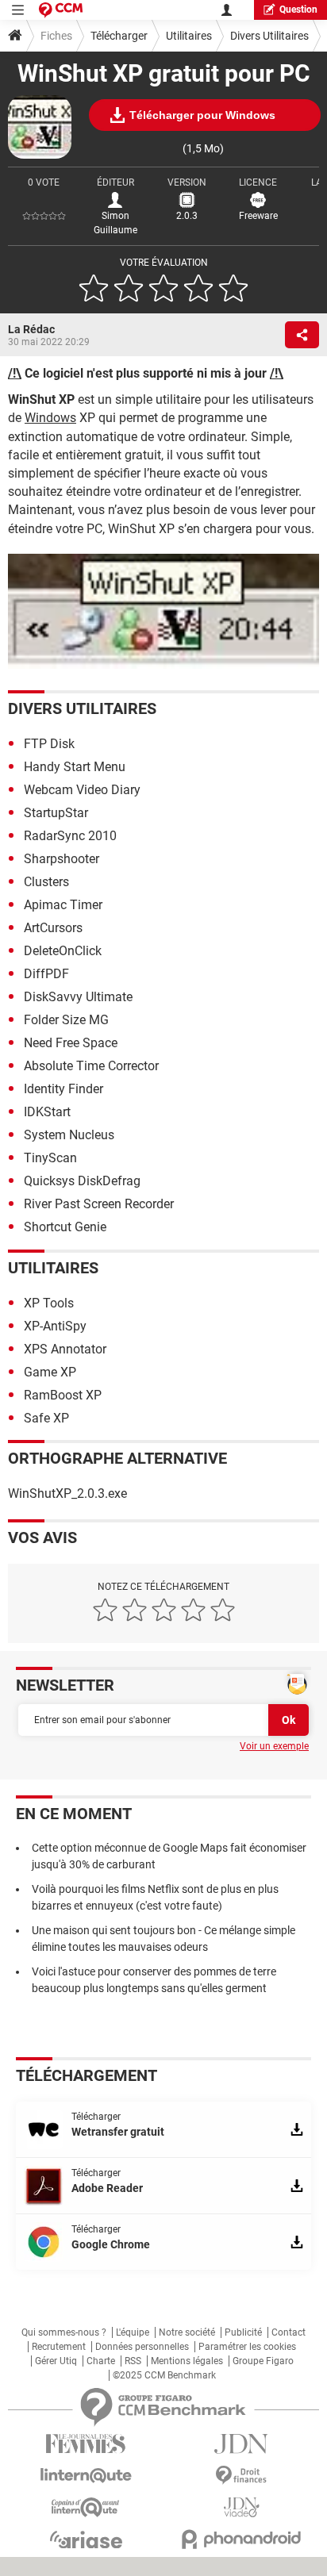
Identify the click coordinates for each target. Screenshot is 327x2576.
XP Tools (49, 1303)
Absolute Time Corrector (91, 1066)
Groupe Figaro (263, 2361)
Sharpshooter (62, 859)
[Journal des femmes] (86, 2444)
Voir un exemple (274, 1746)
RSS (133, 2361)
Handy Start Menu (75, 767)
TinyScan (50, 1158)
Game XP (50, 1372)
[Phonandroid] (241, 2539)
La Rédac (31, 329)
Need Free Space (71, 1043)
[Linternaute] (86, 2476)
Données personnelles (142, 2347)
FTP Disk (49, 744)
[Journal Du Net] (241, 2444)
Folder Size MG (66, 1020)
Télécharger (119, 36)
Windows (50, 418)
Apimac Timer (63, 905)
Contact (289, 2332)
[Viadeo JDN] (241, 2507)
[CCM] (61, 10)
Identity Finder (63, 1089)
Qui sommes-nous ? (64, 2332)
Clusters (46, 882)
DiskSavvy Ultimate (78, 997)
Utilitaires (189, 36)
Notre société (187, 2332)
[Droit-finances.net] (241, 2476)
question (298, 10)
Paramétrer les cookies (247, 2347)
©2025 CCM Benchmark (164, 2375)
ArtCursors (53, 928)
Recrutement (59, 2347)
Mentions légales (187, 2361)
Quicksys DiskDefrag (82, 1181)
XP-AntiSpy (55, 1326)
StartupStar (56, 813)
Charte (101, 2361)
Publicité (243, 2332)
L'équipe (133, 2332)
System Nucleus (69, 1135)
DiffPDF (46, 974)
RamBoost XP (63, 1395)
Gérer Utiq (56, 2361)
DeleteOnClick (63, 951)
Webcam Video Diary (82, 790)
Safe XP (46, 1418)
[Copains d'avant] (86, 2507)
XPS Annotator (65, 1349)
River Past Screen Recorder (99, 1204)
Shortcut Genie (65, 1227)
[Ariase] (86, 2540)
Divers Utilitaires (269, 36)
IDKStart (47, 1112)
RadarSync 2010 (70, 836)
